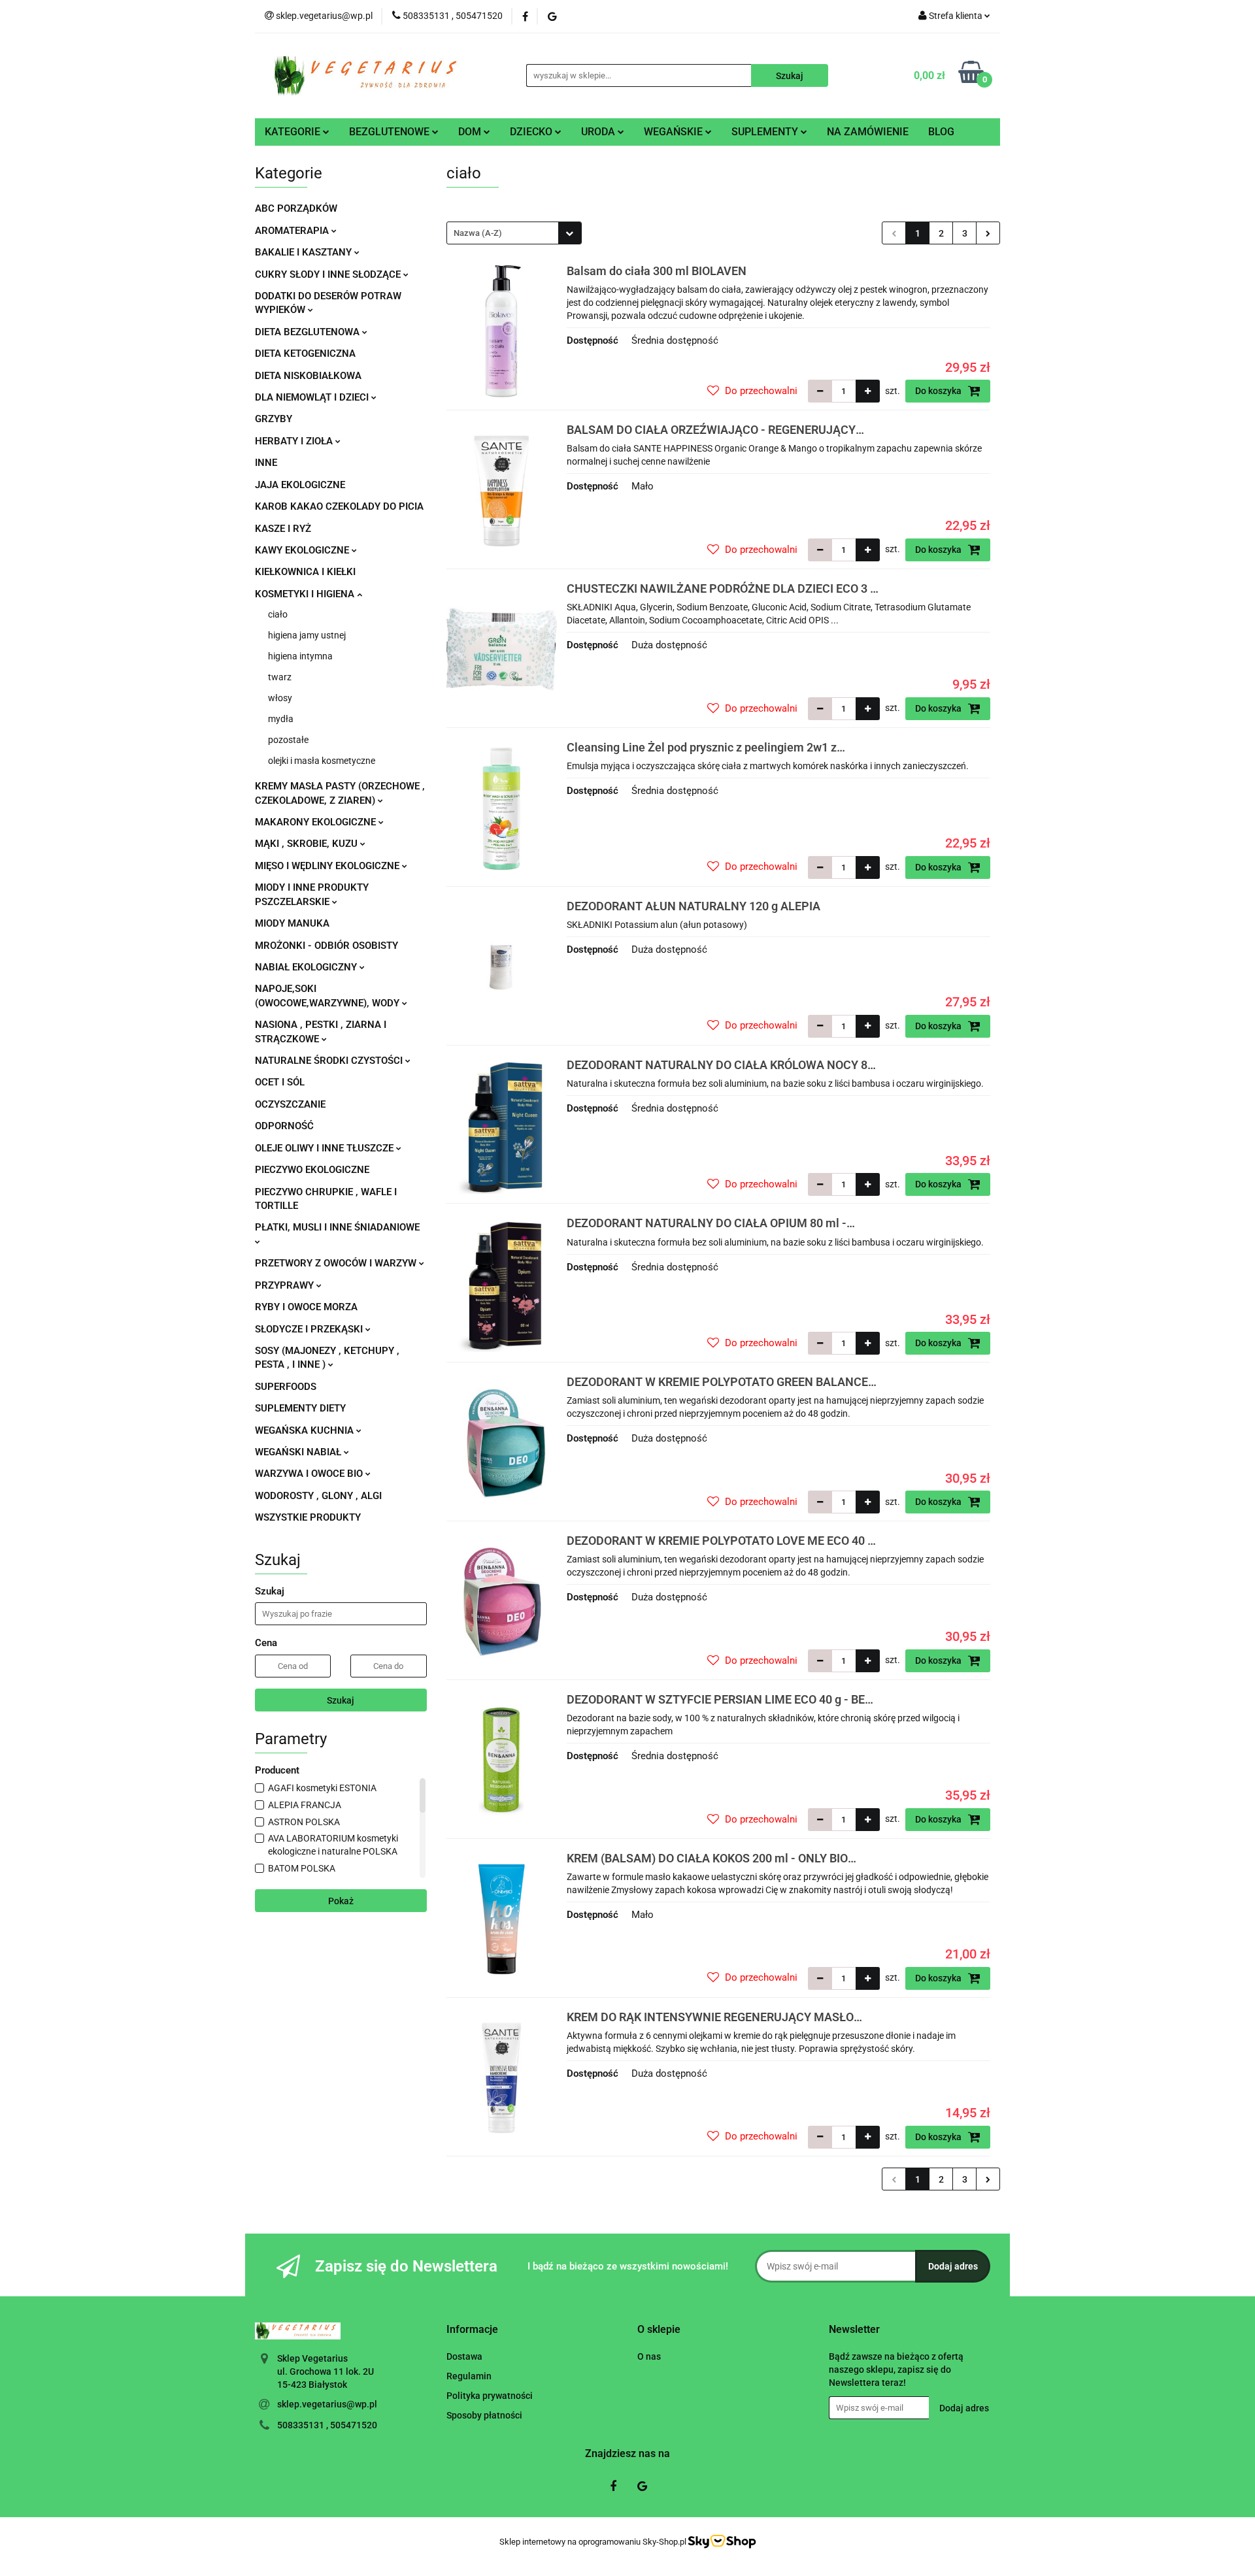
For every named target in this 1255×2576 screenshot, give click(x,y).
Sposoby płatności (484, 2415)
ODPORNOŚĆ (284, 1126)
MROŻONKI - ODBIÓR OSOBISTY (326, 946)
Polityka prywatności (490, 2396)
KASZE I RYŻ (283, 529)
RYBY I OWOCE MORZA (306, 1307)
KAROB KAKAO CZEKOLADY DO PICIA (339, 506)
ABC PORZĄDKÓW (296, 208)
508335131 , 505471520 (327, 2425)
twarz (280, 677)
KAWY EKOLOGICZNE (303, 550)
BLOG (941, 132)
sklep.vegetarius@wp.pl (327, 2404)
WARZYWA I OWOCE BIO (310, 1474)
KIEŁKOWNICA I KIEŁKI (305, 572)
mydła (281, 719)
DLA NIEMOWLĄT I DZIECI (313, 397)
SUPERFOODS (286, 1387)
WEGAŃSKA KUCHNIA (306, 1430)
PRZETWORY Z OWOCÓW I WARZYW (337, 1263)
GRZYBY (274, 419)
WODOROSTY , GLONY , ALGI (318, 1496)
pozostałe (288, 740)
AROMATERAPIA (293, 231)
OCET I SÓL (280, 1082)
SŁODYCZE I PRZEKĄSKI (310, 1329)
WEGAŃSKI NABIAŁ (299, 1452)
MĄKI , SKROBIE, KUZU (308, 844)
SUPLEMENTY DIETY (300, 1408)
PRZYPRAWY (286, 1285)
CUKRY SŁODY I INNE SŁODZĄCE (329, 274)
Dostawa (464, 2356)
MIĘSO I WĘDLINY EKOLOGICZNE (328, 866)
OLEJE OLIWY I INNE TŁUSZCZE (326, 1148)
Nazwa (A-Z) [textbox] (478, 233)
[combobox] (514, 233)
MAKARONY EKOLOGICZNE (317, 822)
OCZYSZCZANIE (290, 1104)
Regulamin (469, 2376)
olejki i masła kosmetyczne (322, 761)
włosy (280, 698)
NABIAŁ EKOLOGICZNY (307, 967)
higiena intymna (300, 656)
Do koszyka (939, 391)
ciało (278, 614)
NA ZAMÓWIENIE (868, 132)
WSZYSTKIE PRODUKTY (308, 1517)
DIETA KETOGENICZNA (305, 354)
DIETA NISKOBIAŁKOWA (308, 376)
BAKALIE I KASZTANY (305, 252)
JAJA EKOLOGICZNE (300, 485)
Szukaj (341, 1700)
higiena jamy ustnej (307, 635)
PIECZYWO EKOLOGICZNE (312, 1170)
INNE (266, 463)
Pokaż (341, 1901)
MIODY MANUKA (292, 923)
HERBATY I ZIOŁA (295, 441)
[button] (472, 2330)
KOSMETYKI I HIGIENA (306, 594)
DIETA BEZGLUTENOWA (309, 332)
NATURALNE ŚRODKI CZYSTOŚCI (330, 1061)
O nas (649, 2356)
